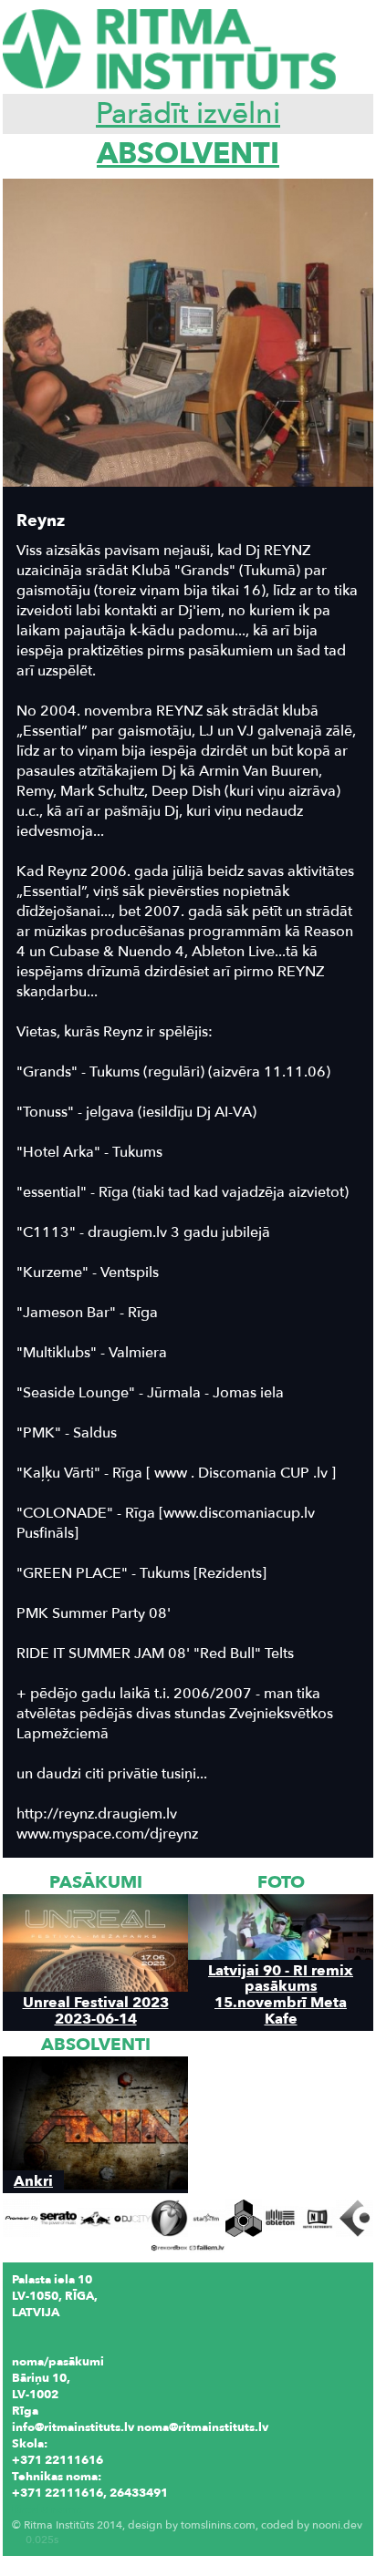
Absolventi (188, 154)
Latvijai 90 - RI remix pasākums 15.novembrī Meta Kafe (281, 1994)
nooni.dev (337, 2525)
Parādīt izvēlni (188, 114)
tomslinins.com (218, 2525)
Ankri (33, 2181)
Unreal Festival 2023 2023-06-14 (96, 2010)
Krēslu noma (47, 2509)
